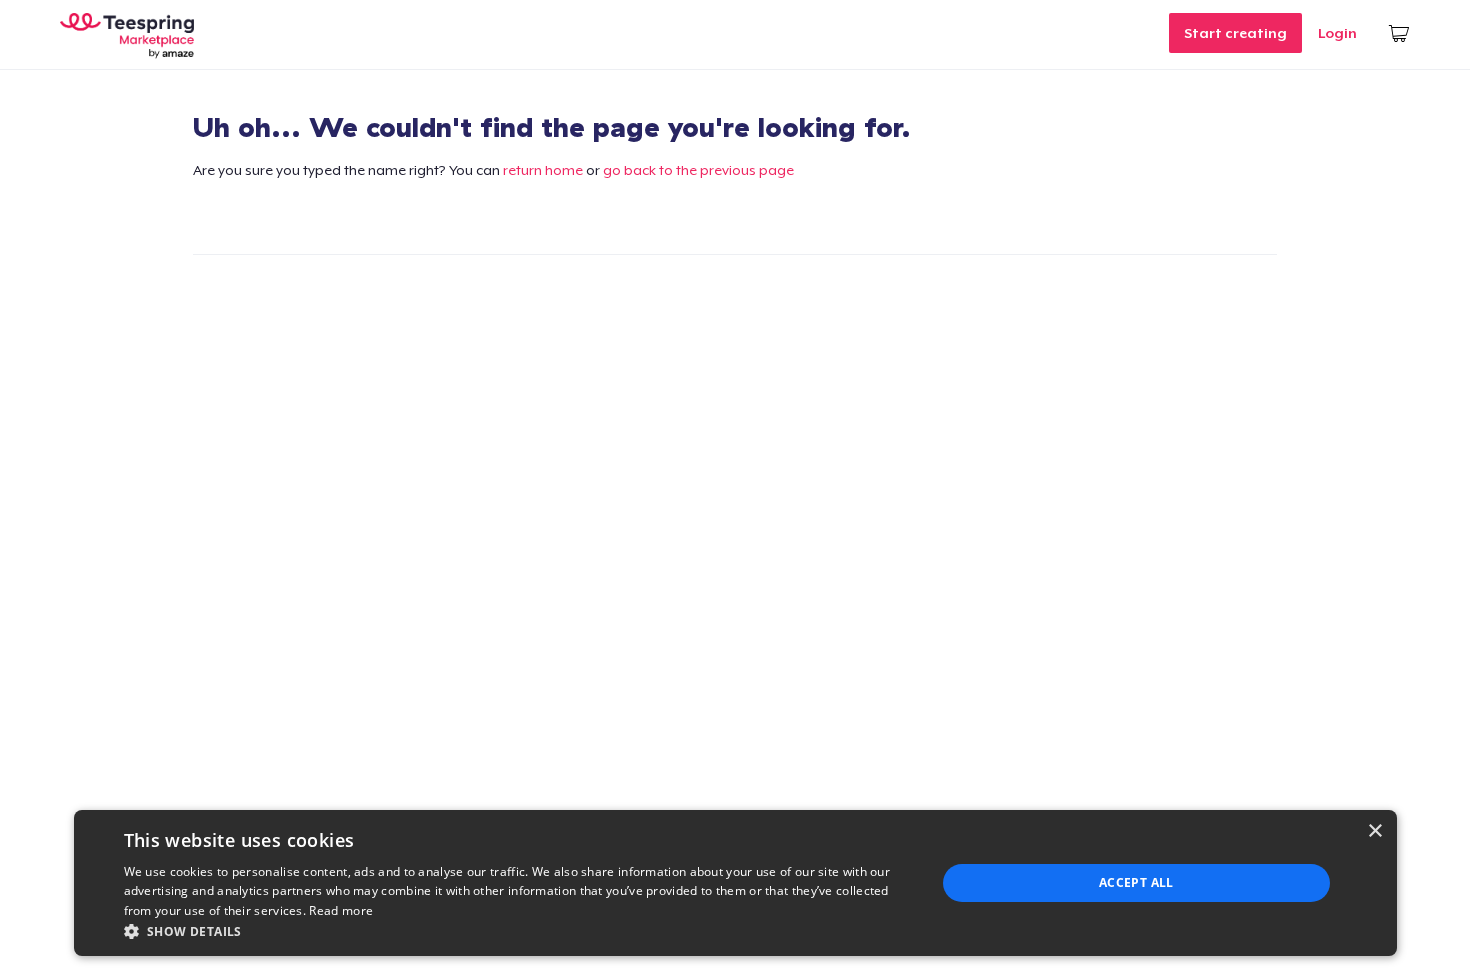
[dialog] (735, 883)
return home (543, 170)
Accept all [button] (1136, 882)
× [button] (1374, 831)
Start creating (1235, 33)
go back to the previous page (698, 170)
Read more (341, 910)
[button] (518, 931)
